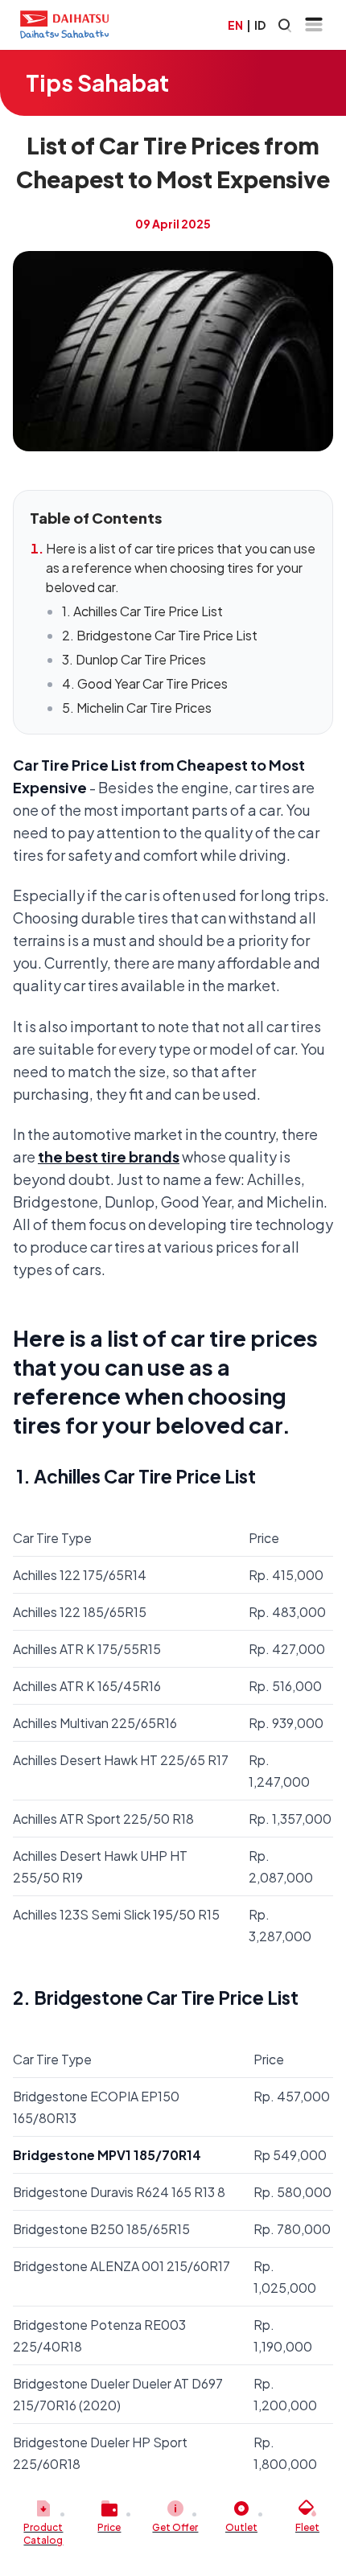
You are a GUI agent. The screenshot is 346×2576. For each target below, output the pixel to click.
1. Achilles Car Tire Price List (142, 611)
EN (235, 25)
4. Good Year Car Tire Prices (145, 683)
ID (260, 25)
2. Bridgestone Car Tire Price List (160, 635)
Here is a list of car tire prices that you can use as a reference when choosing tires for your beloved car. (181, 568)
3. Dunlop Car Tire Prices (134, 659)
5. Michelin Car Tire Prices (137, 708)
